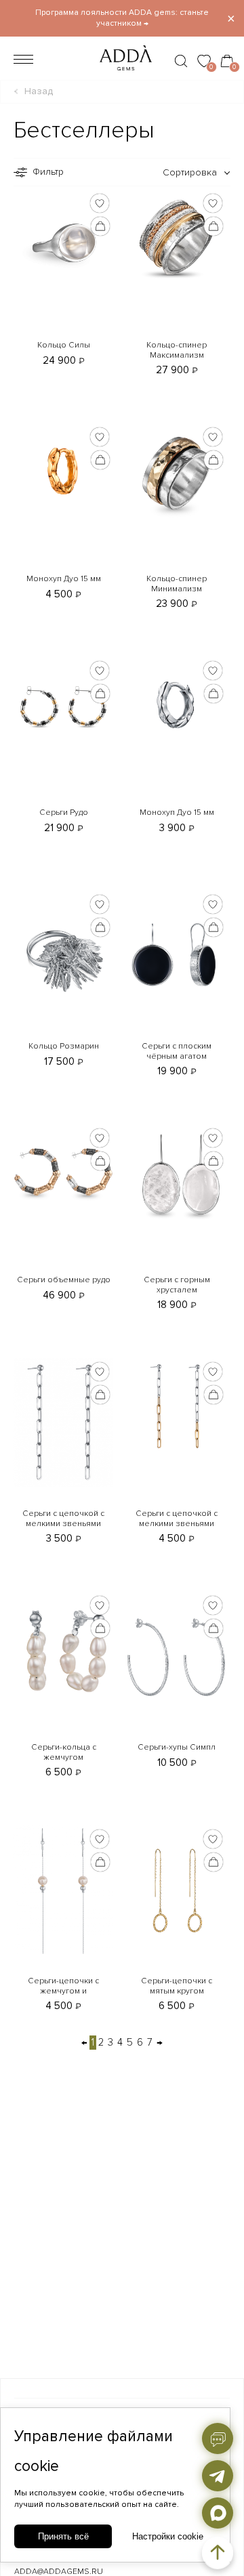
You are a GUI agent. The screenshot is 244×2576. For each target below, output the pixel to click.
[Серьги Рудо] (63, 707)
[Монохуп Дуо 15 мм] (63, 473)
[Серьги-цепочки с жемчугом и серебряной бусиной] (63, 1889)
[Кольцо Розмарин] (63, 955)
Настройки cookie (168, 2536)
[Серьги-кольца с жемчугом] (63, 1656)
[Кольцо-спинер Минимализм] (177, 473)
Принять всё (63, 2536)
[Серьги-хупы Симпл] (177, 1656)
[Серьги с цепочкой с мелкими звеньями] (63, 1422)
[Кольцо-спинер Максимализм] (177, 239)
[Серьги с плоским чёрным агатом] (177, 955)
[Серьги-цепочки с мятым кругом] (177, 1889)
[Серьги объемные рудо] (63, 1174)
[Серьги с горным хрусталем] (177, 1174)
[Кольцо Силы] (63, 239)
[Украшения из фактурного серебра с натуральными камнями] (122, 74)
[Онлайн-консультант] (218, 2438)
